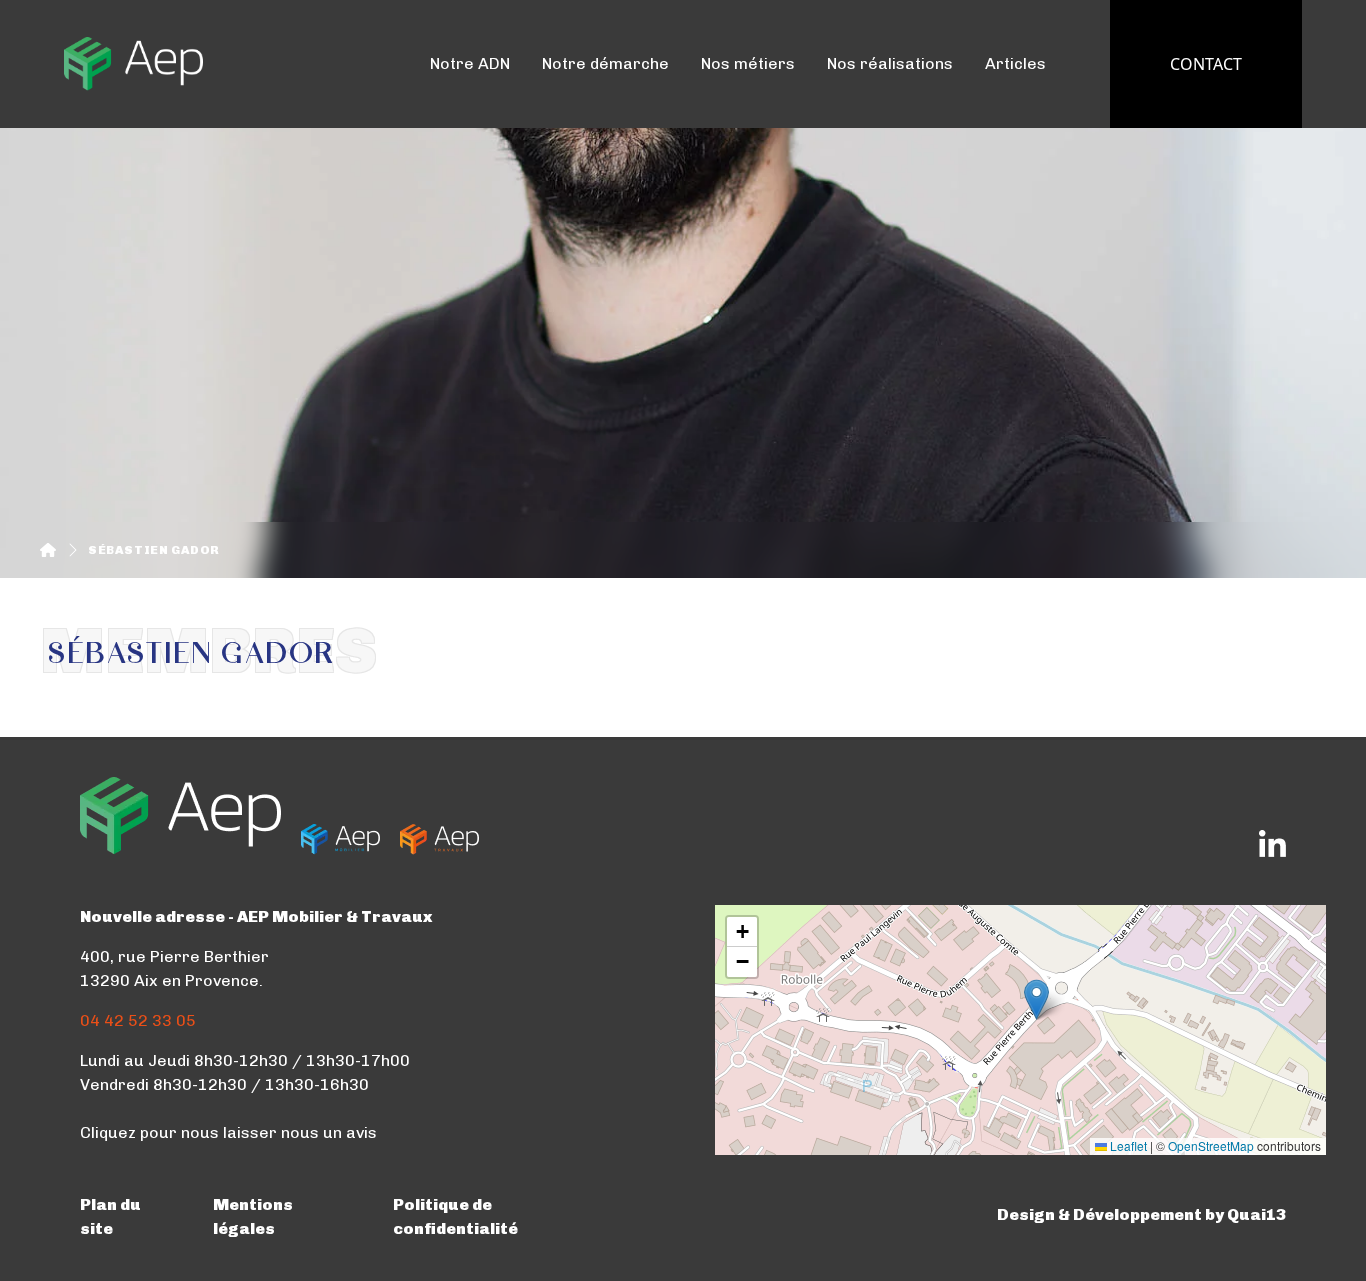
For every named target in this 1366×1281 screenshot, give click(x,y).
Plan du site (110, 1216)
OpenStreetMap (1211, 1145)
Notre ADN (470, 63)
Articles (1015, 63)
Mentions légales (253, 1216)
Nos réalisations (890, 63)
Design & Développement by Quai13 (1141, 1214)
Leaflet (1127, 1145)
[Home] (48, 550)
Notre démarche (605, 63)
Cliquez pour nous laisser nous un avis (228, 1132)
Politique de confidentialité (455, 1216)
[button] (1036, 999)
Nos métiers (748, 63)
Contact (1206, 64)
